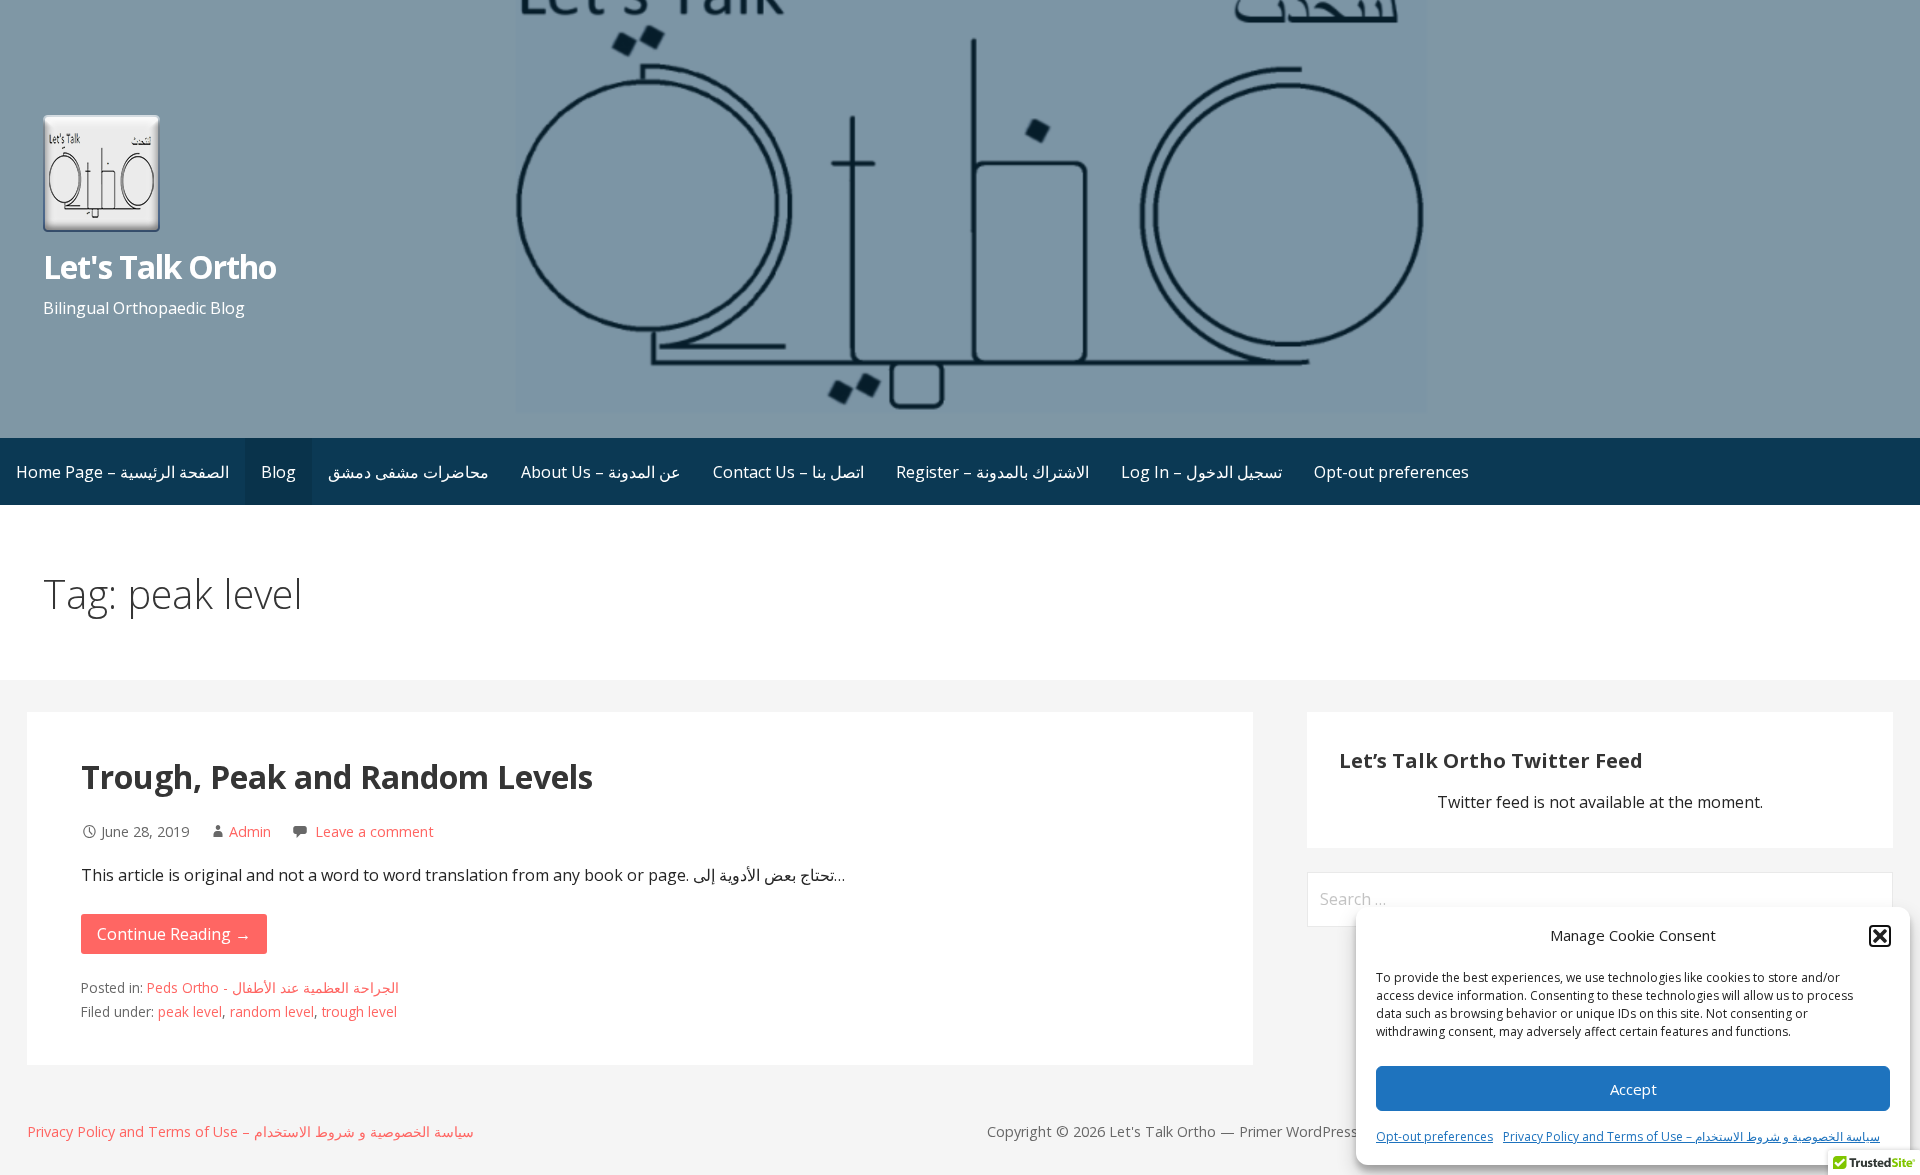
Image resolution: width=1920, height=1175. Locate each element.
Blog (278, 472)
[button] (1880, 936)
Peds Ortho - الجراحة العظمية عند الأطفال (273, 987)
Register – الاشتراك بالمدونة (992, 472)
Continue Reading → (174, 934)
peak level (190, 1011)
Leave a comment (374, 831)
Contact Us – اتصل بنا (788, 472)
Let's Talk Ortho (160, 266)
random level (272, 1011)
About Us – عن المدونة (601, 472)
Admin (250, 831)
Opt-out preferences (1434, 1136)
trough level (359, 1011)
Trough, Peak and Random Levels (337, 776)
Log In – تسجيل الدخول (1201, 472)
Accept (1633, 1089)
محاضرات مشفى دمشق (408, 472)
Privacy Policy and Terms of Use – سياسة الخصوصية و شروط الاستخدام (1691, 1136)
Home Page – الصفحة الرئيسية (122, 472)
